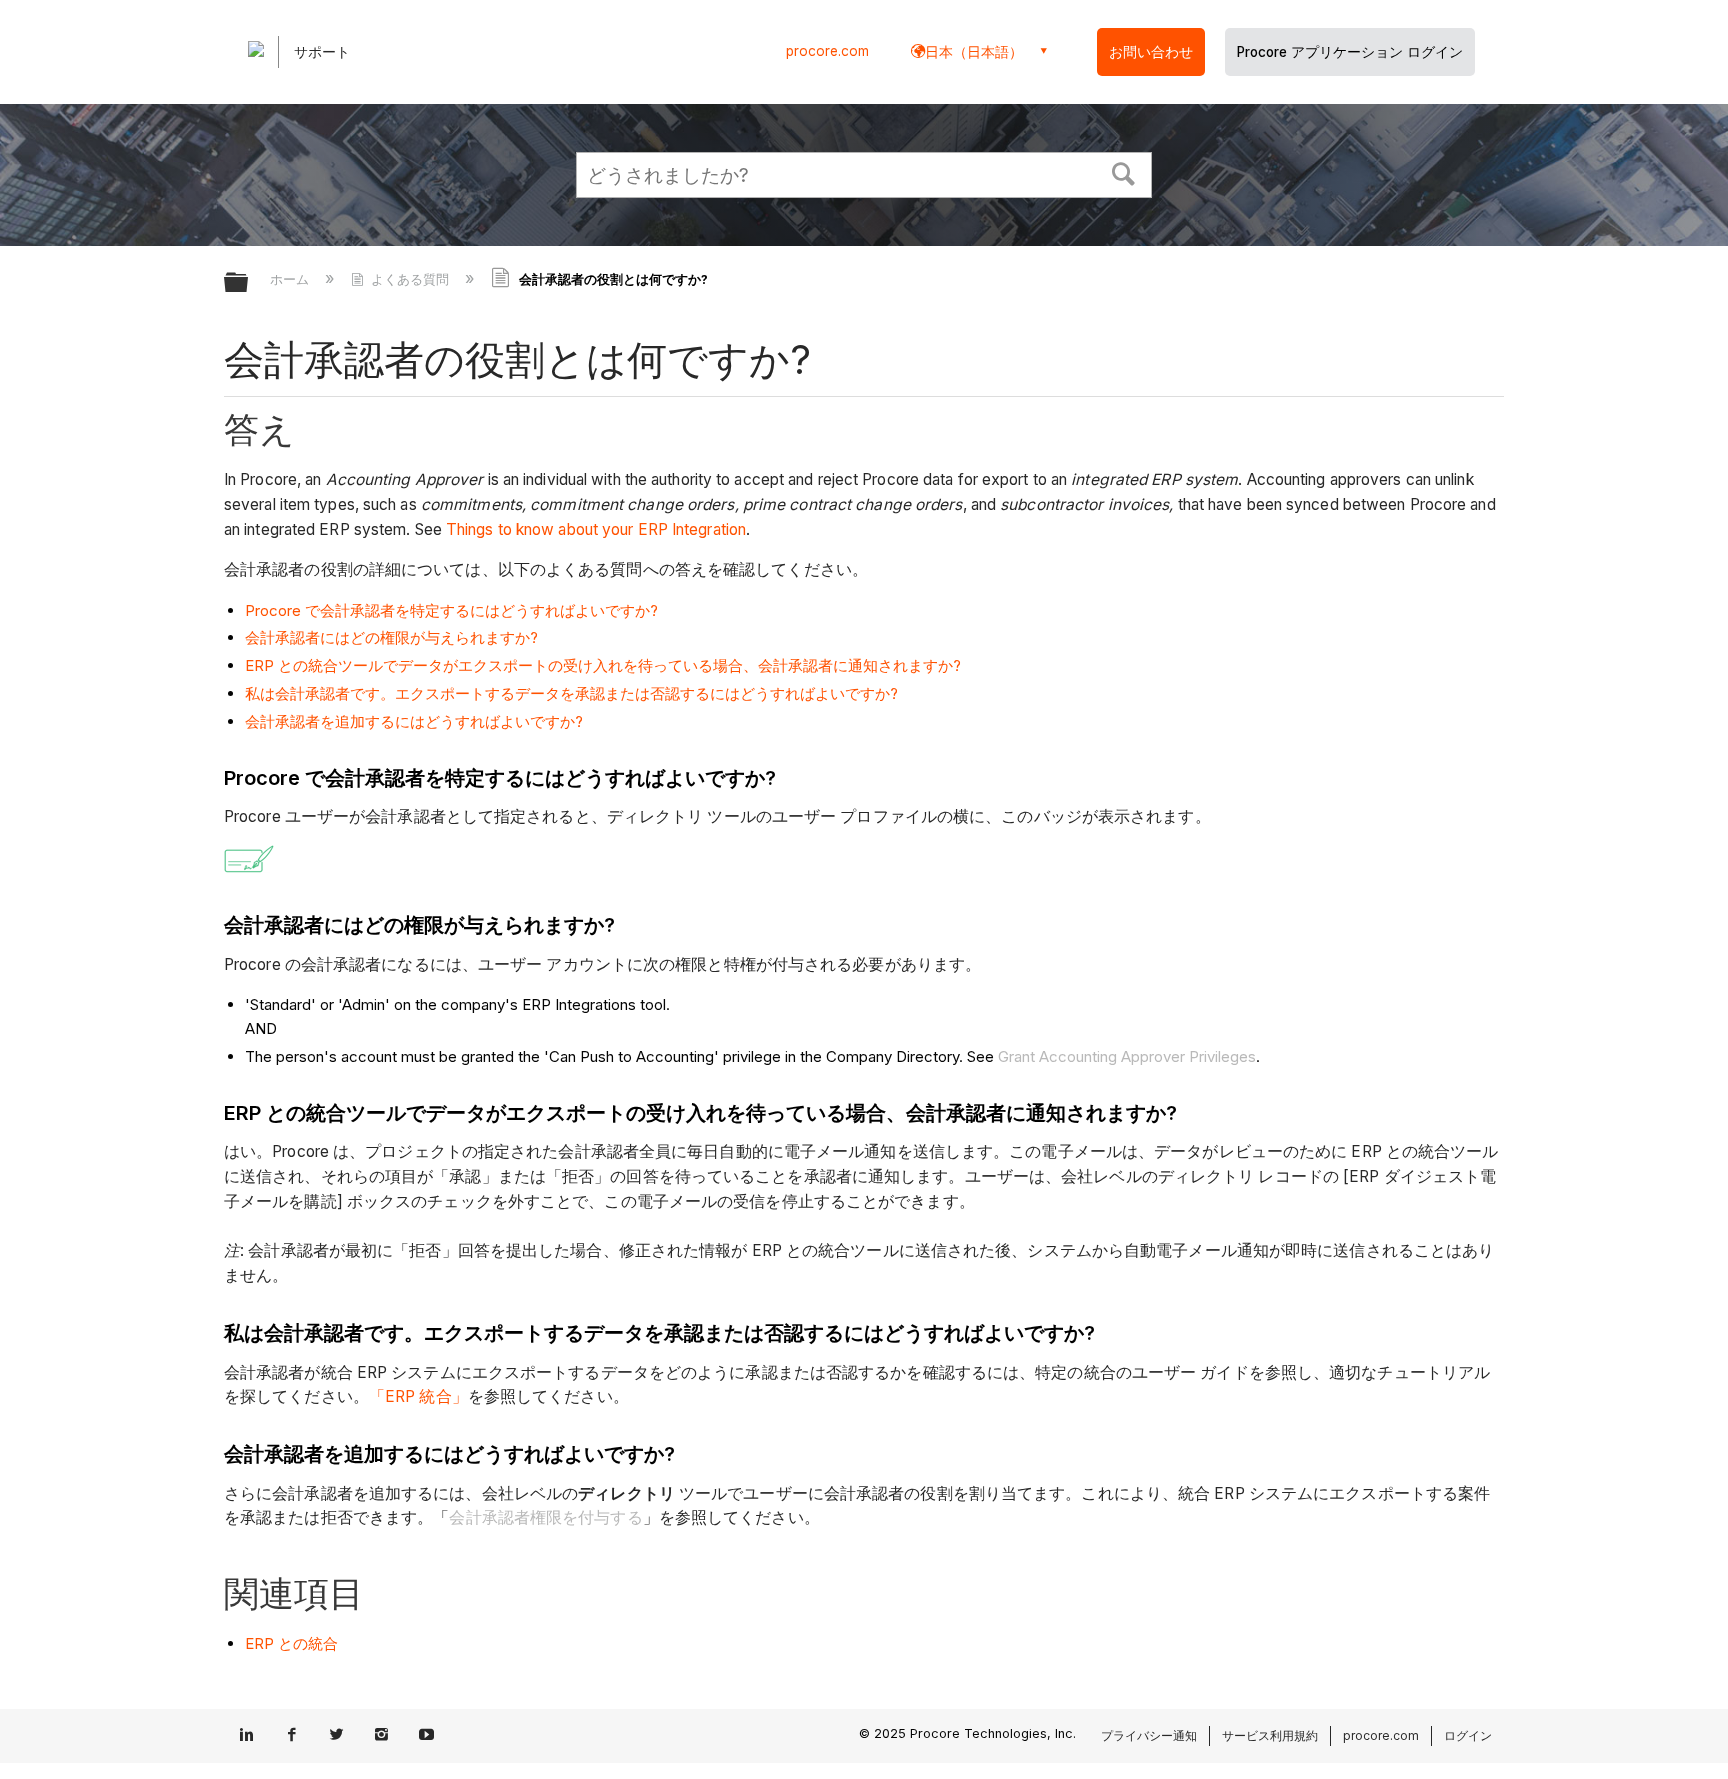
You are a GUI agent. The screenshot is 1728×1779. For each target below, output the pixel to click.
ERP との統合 (291, 1643)
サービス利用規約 (1270, 1735)
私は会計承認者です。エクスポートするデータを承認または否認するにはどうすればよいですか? (571, 693)
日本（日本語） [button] (974, 51)
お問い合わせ (1151, 52)
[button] (1124, 172)
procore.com (827, 51)
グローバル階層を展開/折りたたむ (249, 283)
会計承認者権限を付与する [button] (545, 1517)
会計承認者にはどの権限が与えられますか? (391, 637)
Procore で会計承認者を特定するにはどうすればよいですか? (451, 610)
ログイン (1468, 1735)
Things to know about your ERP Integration (596, 529)
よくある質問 (410, 279)
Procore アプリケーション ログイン (1350, 52)
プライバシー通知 (1149, 1735)
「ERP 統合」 (418, 1396)
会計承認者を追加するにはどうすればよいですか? (414, 721)
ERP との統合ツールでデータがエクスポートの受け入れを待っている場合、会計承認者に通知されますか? (603, 665)
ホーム (291, 279)
